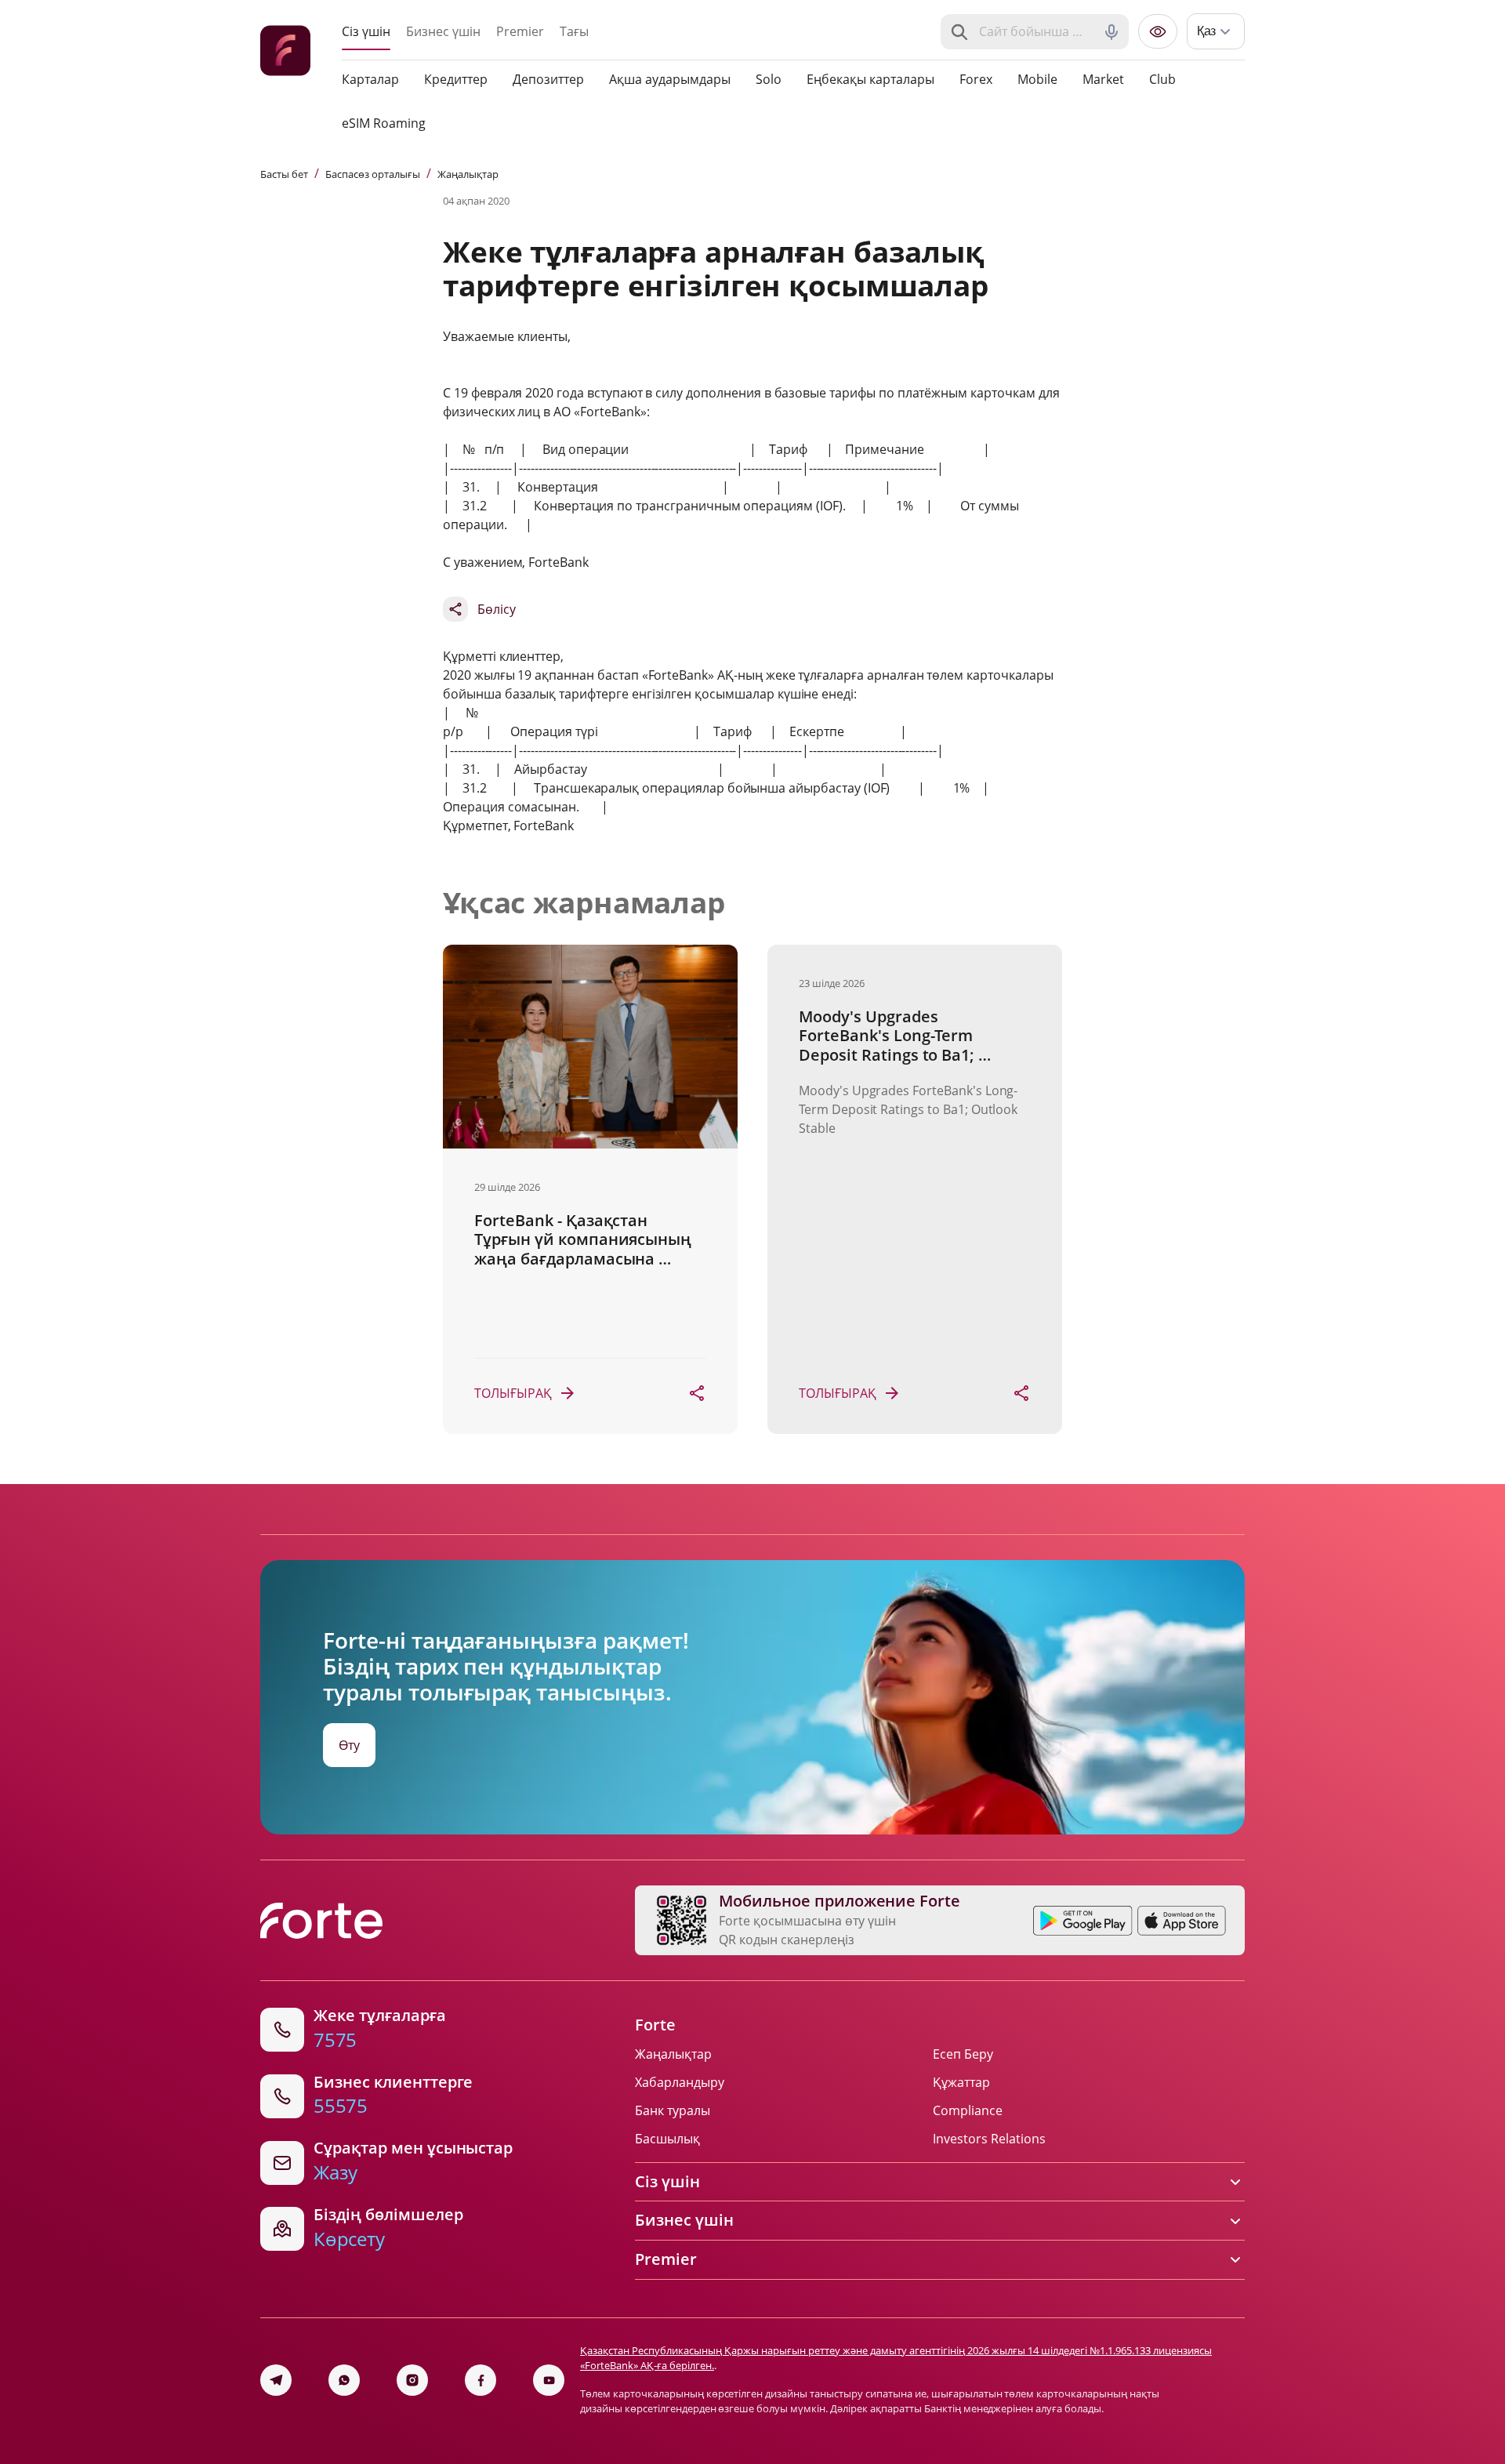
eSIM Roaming (384, 123)
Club (1162, 79)
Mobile (1037, 79)
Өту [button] (349, 1745)
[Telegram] (276, 2380)
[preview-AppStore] (1182, 1921)
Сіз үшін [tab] (366, 31)
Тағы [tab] (574, 31)
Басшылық (667, 2139)
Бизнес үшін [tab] (443, 31)
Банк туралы (673, 2110)
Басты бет (284, 174)
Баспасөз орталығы (373, 174)
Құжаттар (961, 2082)
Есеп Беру (963, 2054)
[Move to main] (285, 53)
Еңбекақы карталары (870, 79)
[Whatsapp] (344, 2380)
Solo (769, 79)
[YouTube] (549, 2380)
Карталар (370, 79)
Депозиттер (548, 79)
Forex (976, 79)
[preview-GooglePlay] (1083, 1921)
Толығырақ (513, 1393)
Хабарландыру (680, 2082)
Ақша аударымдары (670, 79)
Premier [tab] (520, 31)
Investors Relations (989, 2139)
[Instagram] (412, 2380)
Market (1103, 79)
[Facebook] (481, 2380)
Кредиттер (456, 79)
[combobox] (1036, 32)
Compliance (968, 2110)
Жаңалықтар (468, 174)
